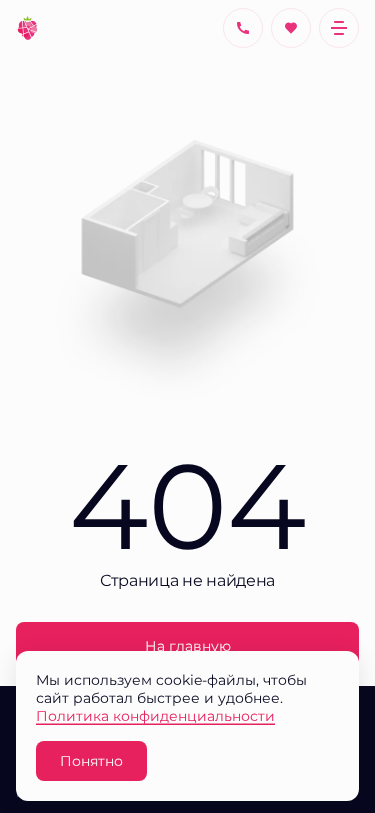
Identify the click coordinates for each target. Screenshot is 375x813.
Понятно (91, 760)
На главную (188, 645)
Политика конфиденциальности (155, 715)
